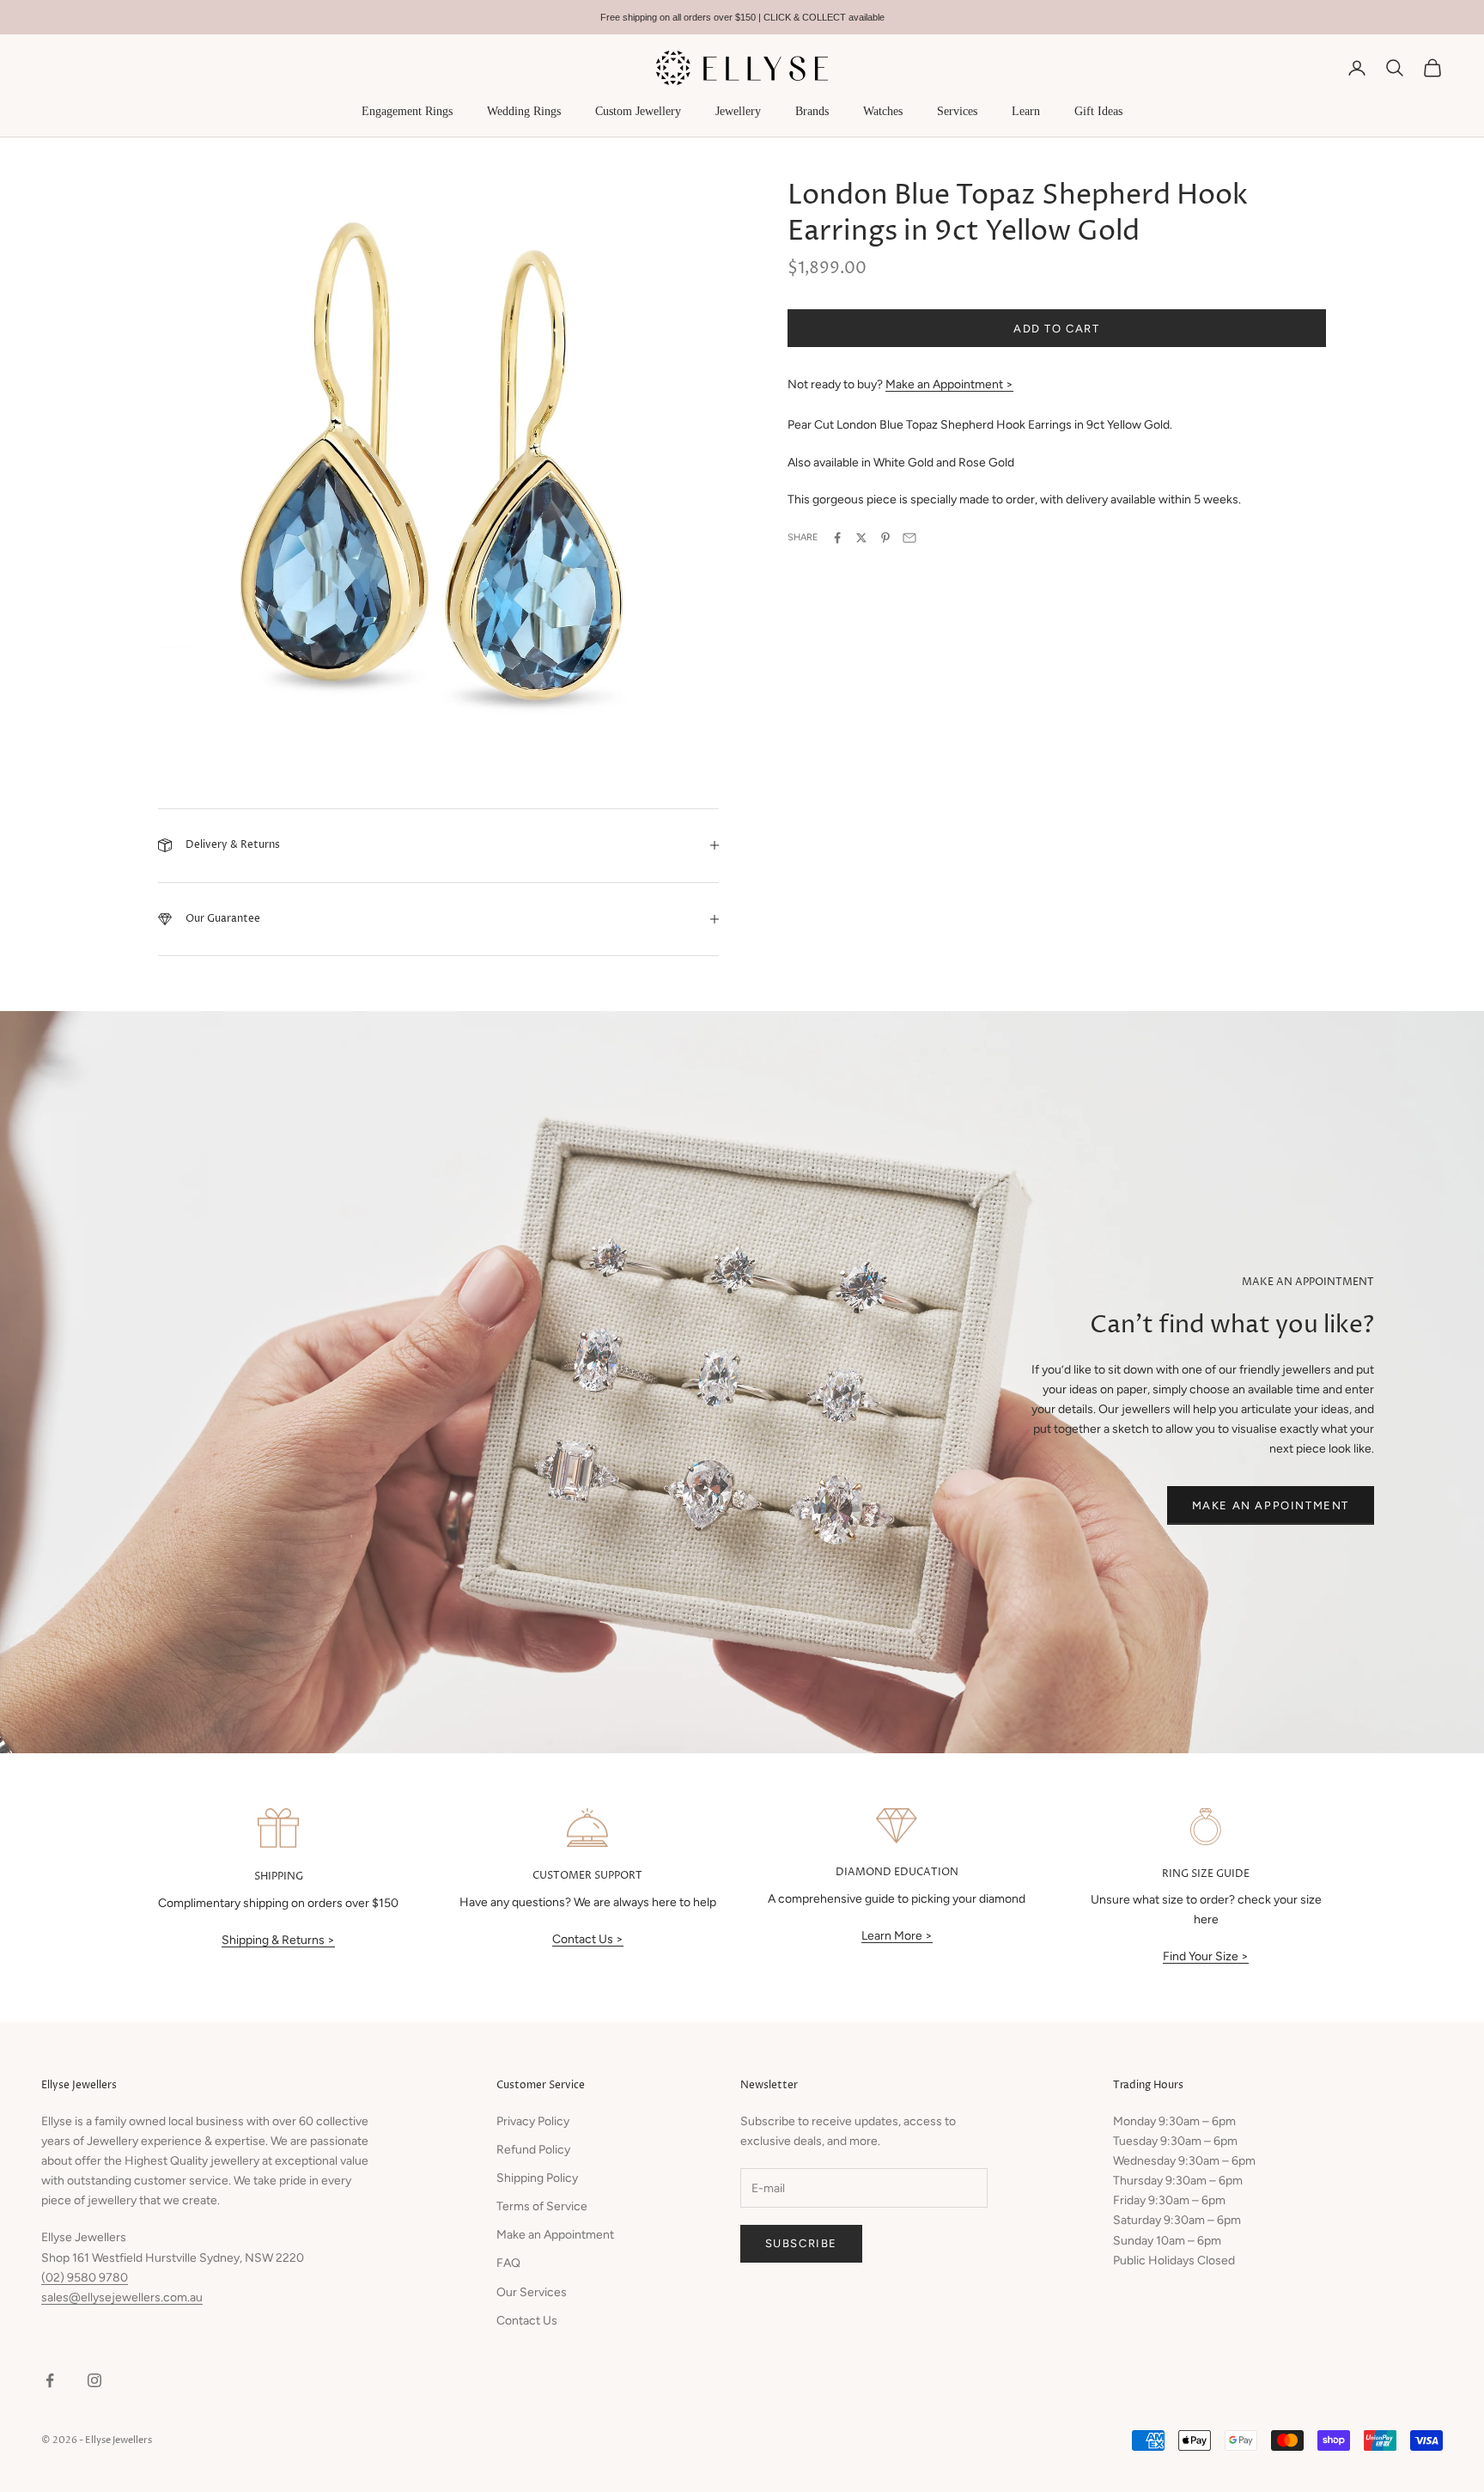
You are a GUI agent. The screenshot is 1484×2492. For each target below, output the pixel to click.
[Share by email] (909, 538)
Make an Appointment (1271, 1505)
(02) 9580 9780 (85, 2278)
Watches (883, 111)
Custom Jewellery (638, 111)
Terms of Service (542, 2206)
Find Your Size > (1206, 1956)
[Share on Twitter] (861, 538)
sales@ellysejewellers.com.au (122, 2297)
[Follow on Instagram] (94, 2380)
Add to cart (1057, 329)
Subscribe (801, 2243)
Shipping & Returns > (278, 1940)
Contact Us (527, 2321)
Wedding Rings (524, 111)
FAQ (508, 2263)
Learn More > (897, 1936)
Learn (1026, 111)
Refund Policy (533, 2150)
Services (957, 111)
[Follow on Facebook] (50, 2380)
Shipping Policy (537, 2178)
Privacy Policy (533, 2121)
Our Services (532, 2292)
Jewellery (738, 111)
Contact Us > (588, 1939)
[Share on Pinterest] (885, 538)
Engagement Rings (407, 111)
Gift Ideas (1098, 111)
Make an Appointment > (949, 385)
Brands (812, 111)
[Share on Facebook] (837, 538)
